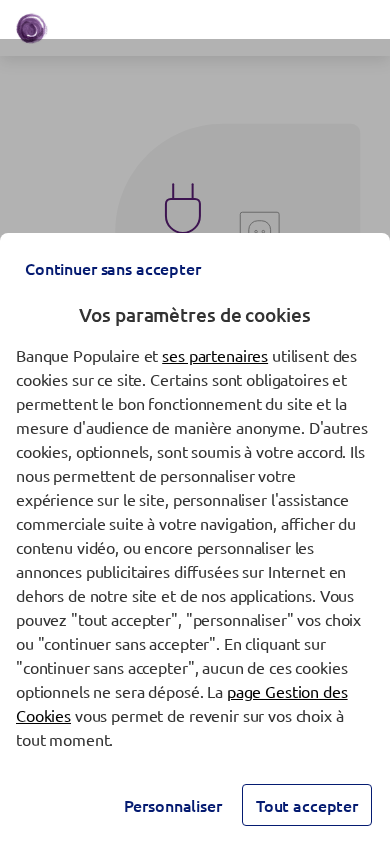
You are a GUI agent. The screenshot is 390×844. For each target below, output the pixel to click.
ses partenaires (215, 355)
